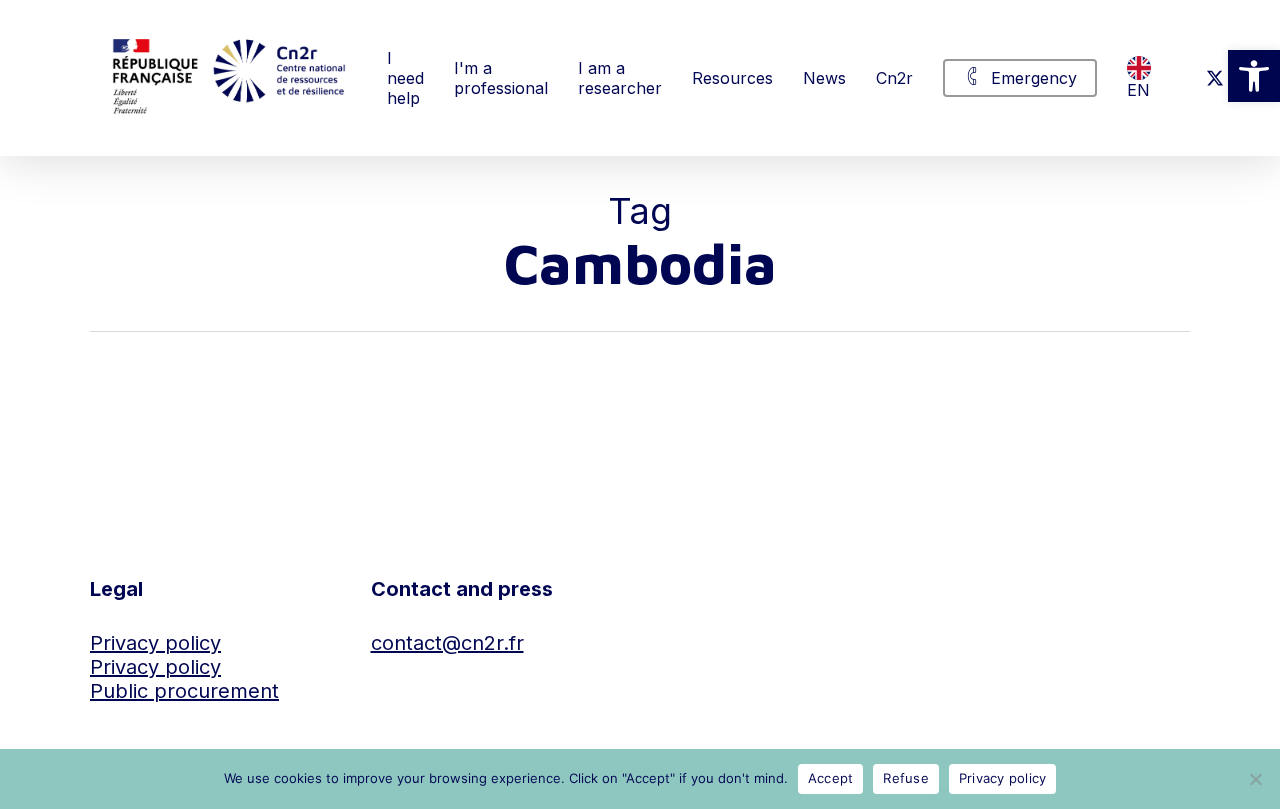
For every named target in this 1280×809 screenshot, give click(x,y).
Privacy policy (155, 643)
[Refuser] (1255, 779)
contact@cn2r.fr (447, 643)
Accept (831, 778)
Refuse (906, 778)
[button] (1254, 76)
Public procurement (184, 691)
